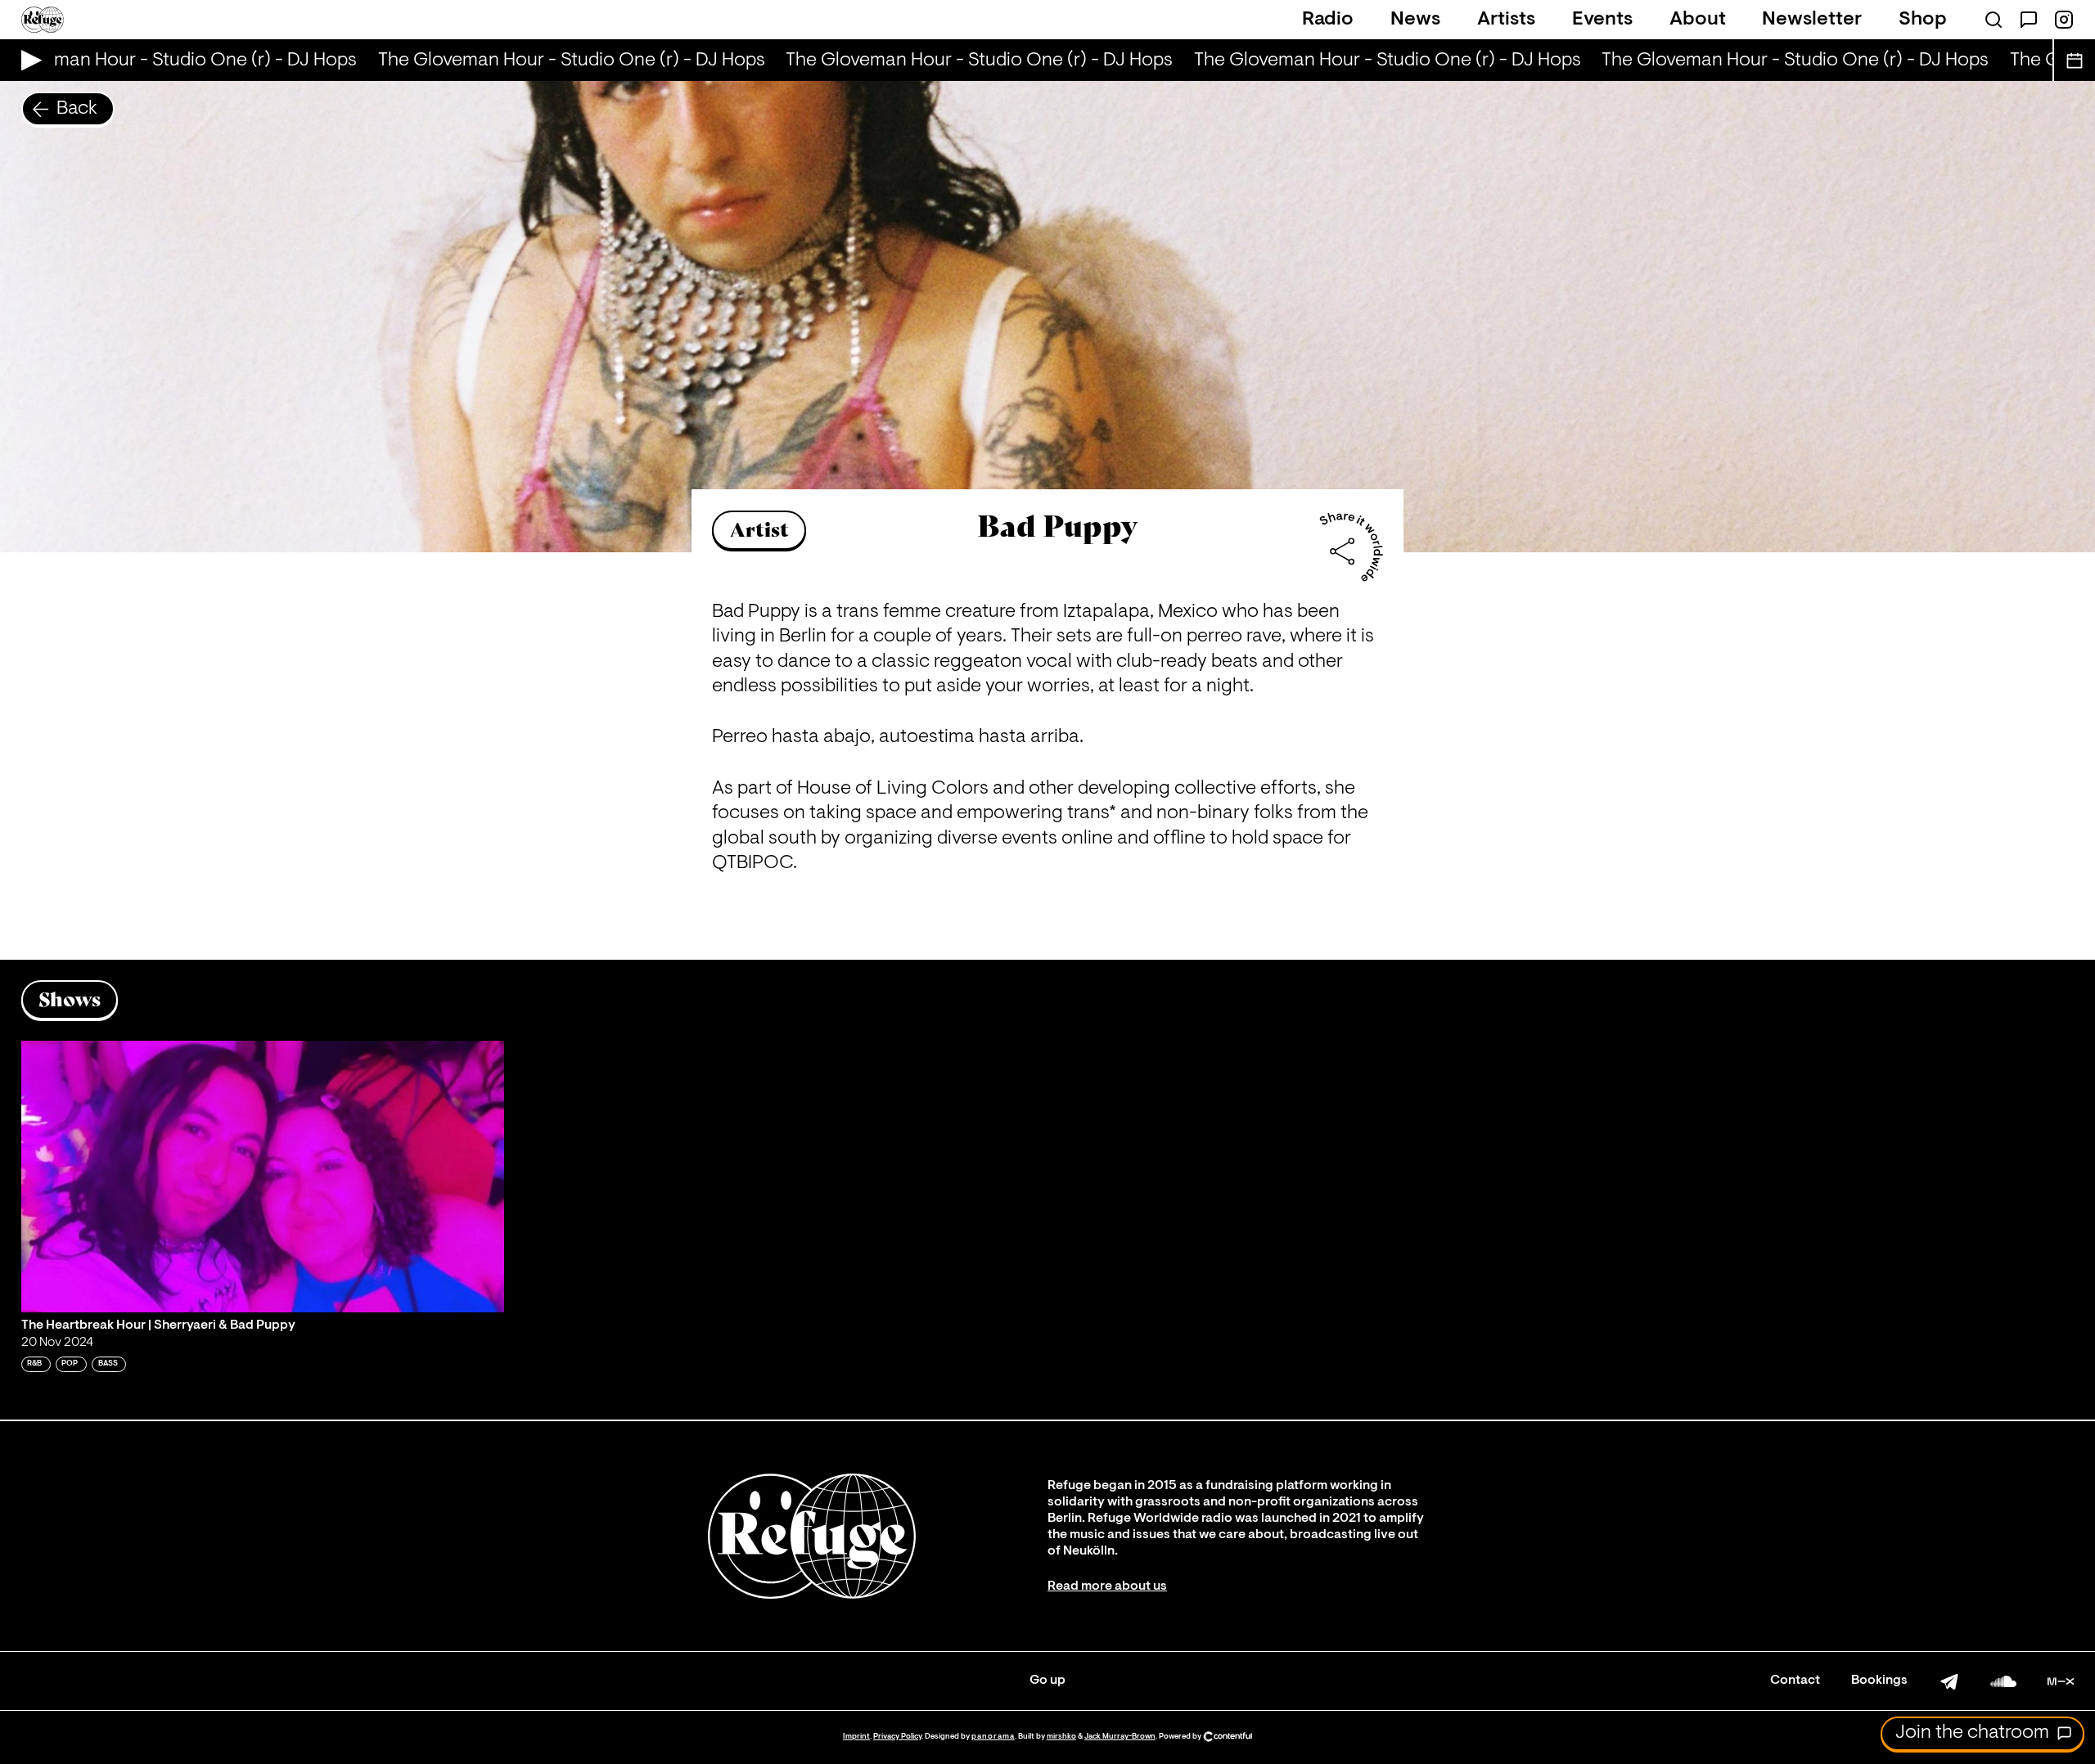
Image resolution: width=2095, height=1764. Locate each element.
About (1698, 20)
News (1415, 20)
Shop (1923, 20)
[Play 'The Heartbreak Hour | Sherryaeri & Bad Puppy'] (263, 1177)
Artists (1506, 20)
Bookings (1879, 1681)
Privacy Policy (897, 1737)
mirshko (1061, 1737)
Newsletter (1812, 20)
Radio (1328, 20)
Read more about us (1107, 1586)
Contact (1795, 1681)
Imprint (856, 1737)
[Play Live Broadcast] (27, 60)
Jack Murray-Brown (1120, 1737)
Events (1602, 20)
